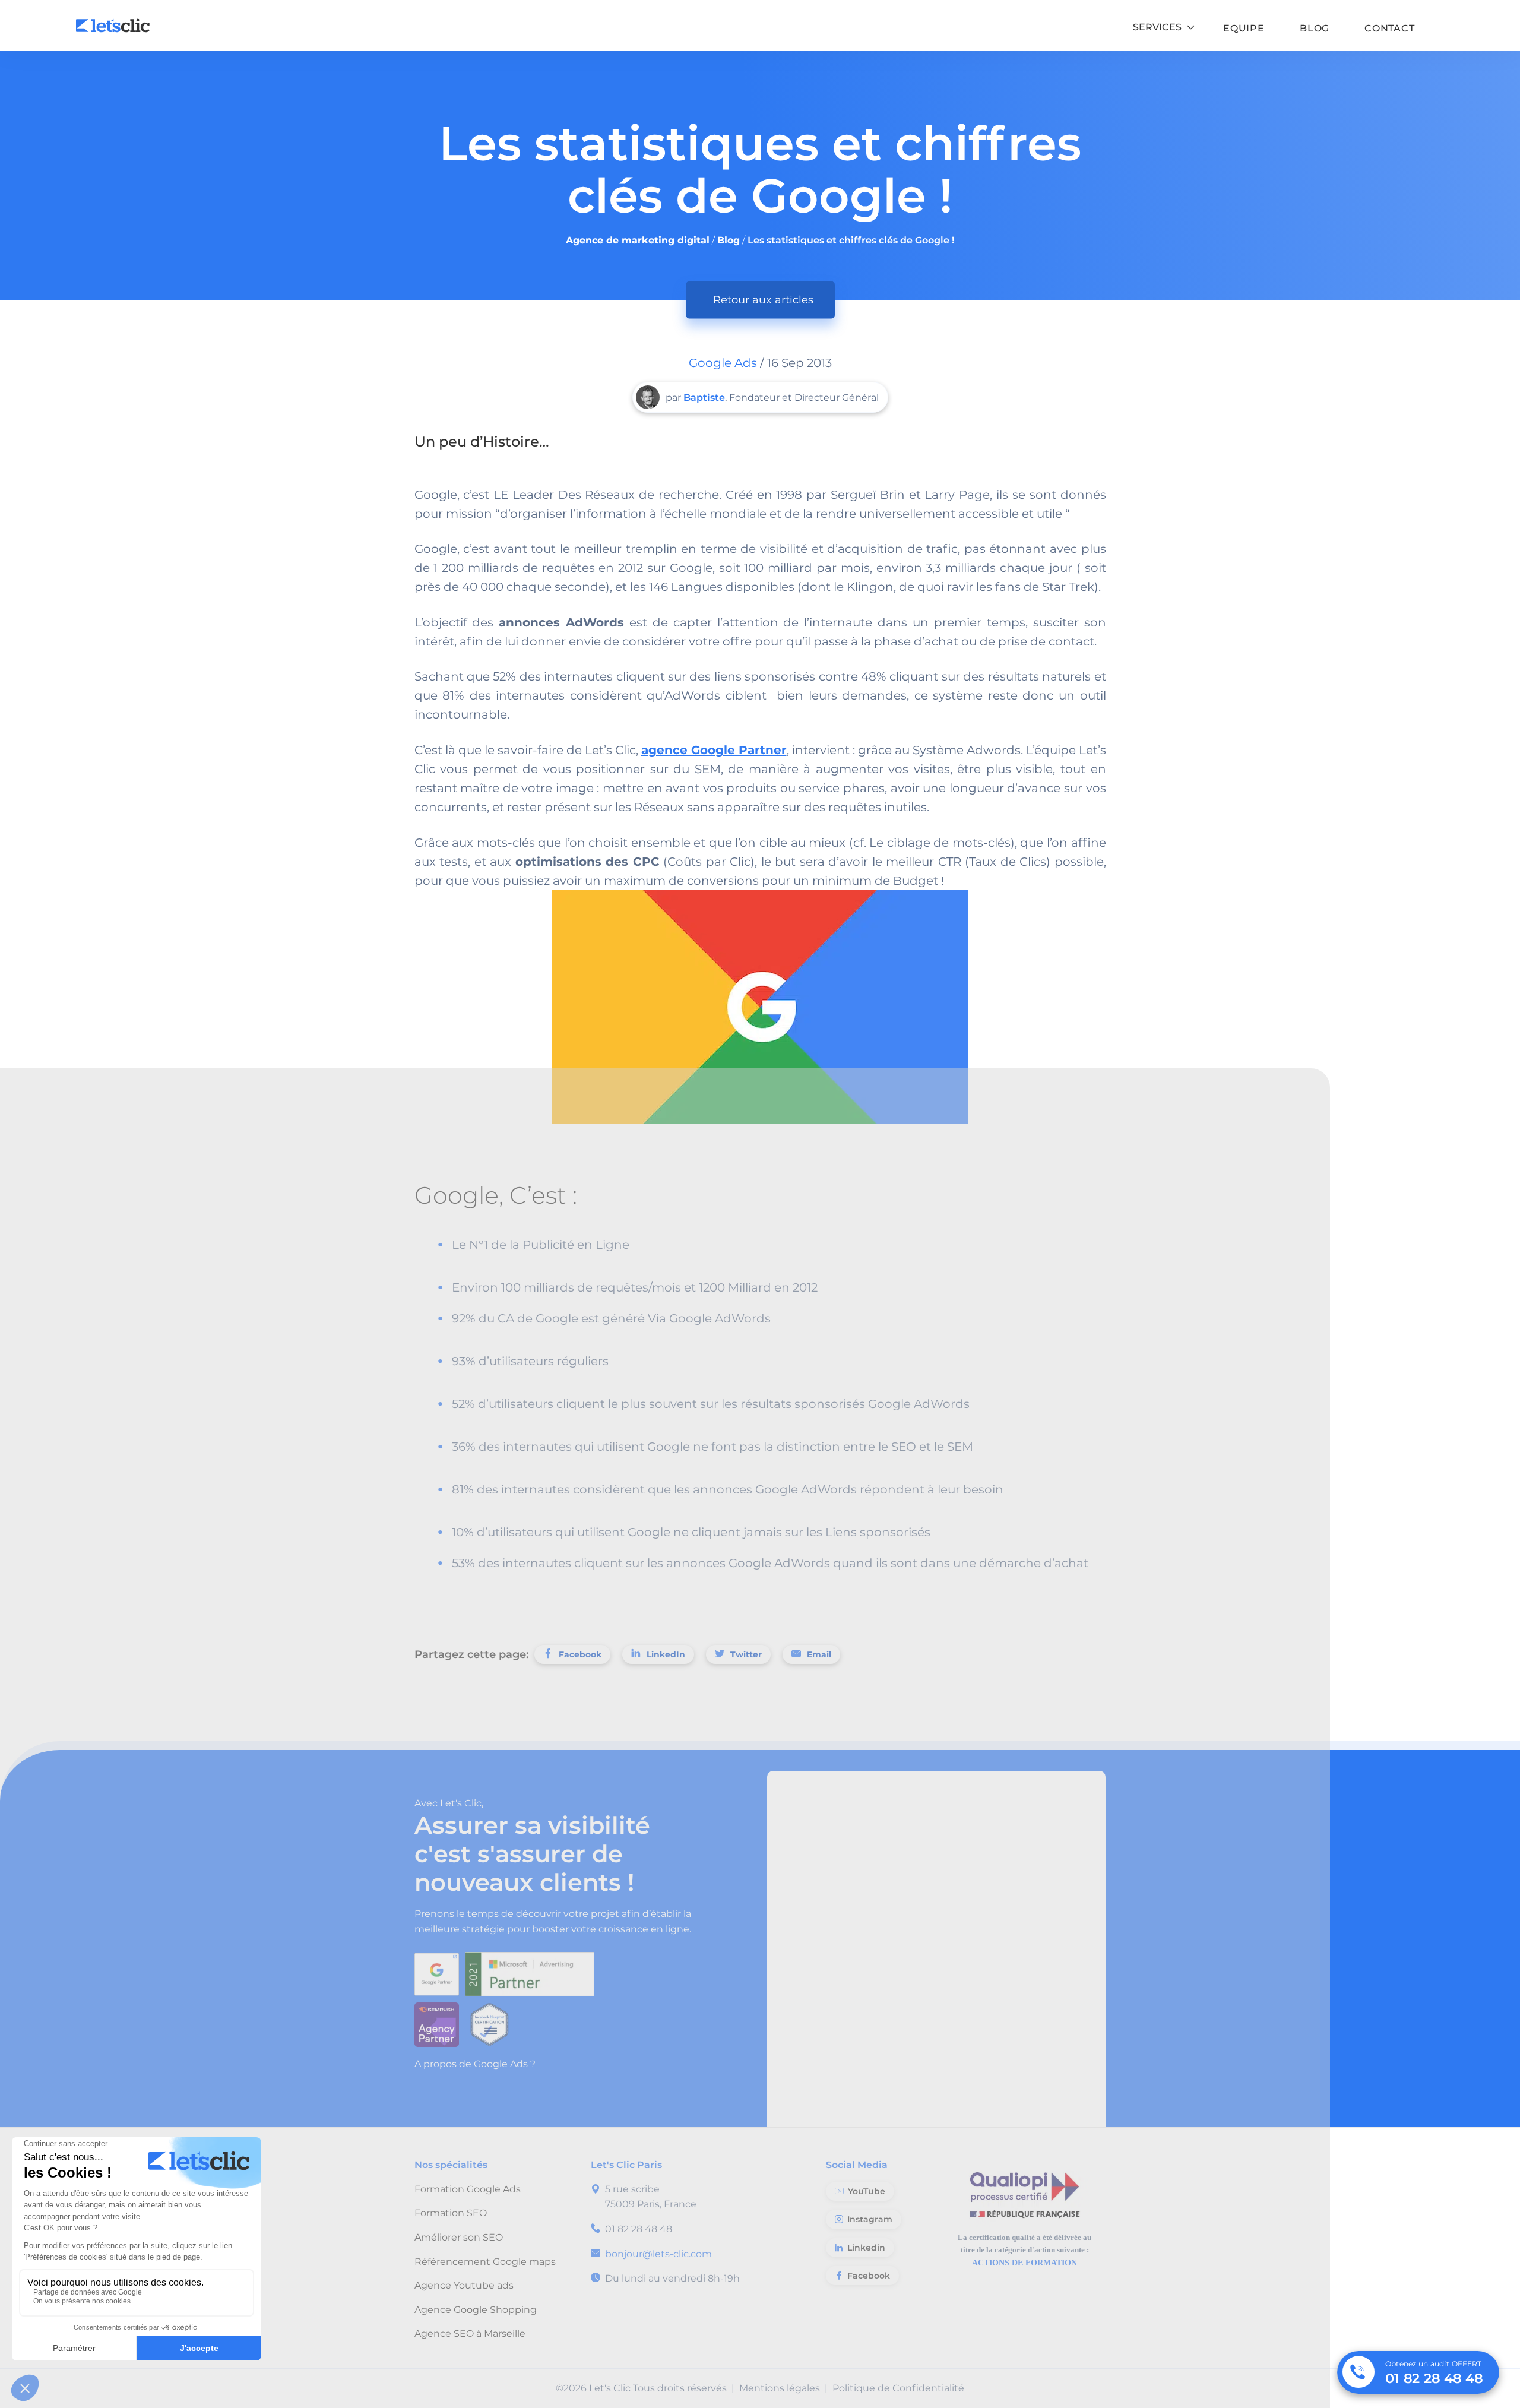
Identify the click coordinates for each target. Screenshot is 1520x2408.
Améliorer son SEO (459, 2237)
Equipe (1244, 29)
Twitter (746, 1654)
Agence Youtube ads (464, 2285)
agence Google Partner (714, 750)
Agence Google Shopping (476, 2310)
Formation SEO (451, 2213)
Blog (1315, 29)
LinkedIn (666, 1654)
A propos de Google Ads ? (475, 2064)
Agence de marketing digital (638, 240)
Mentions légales (780, 2388)
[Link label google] (440, 1971)
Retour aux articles (763, 300)
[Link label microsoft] (533, 1971)
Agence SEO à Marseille (470, 2333)
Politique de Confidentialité (898, 2388)
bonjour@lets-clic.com (658, 2254)
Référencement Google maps (485, 2262)
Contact (1390, 29)
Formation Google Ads (468, 2189)
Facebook (580, 1654)
